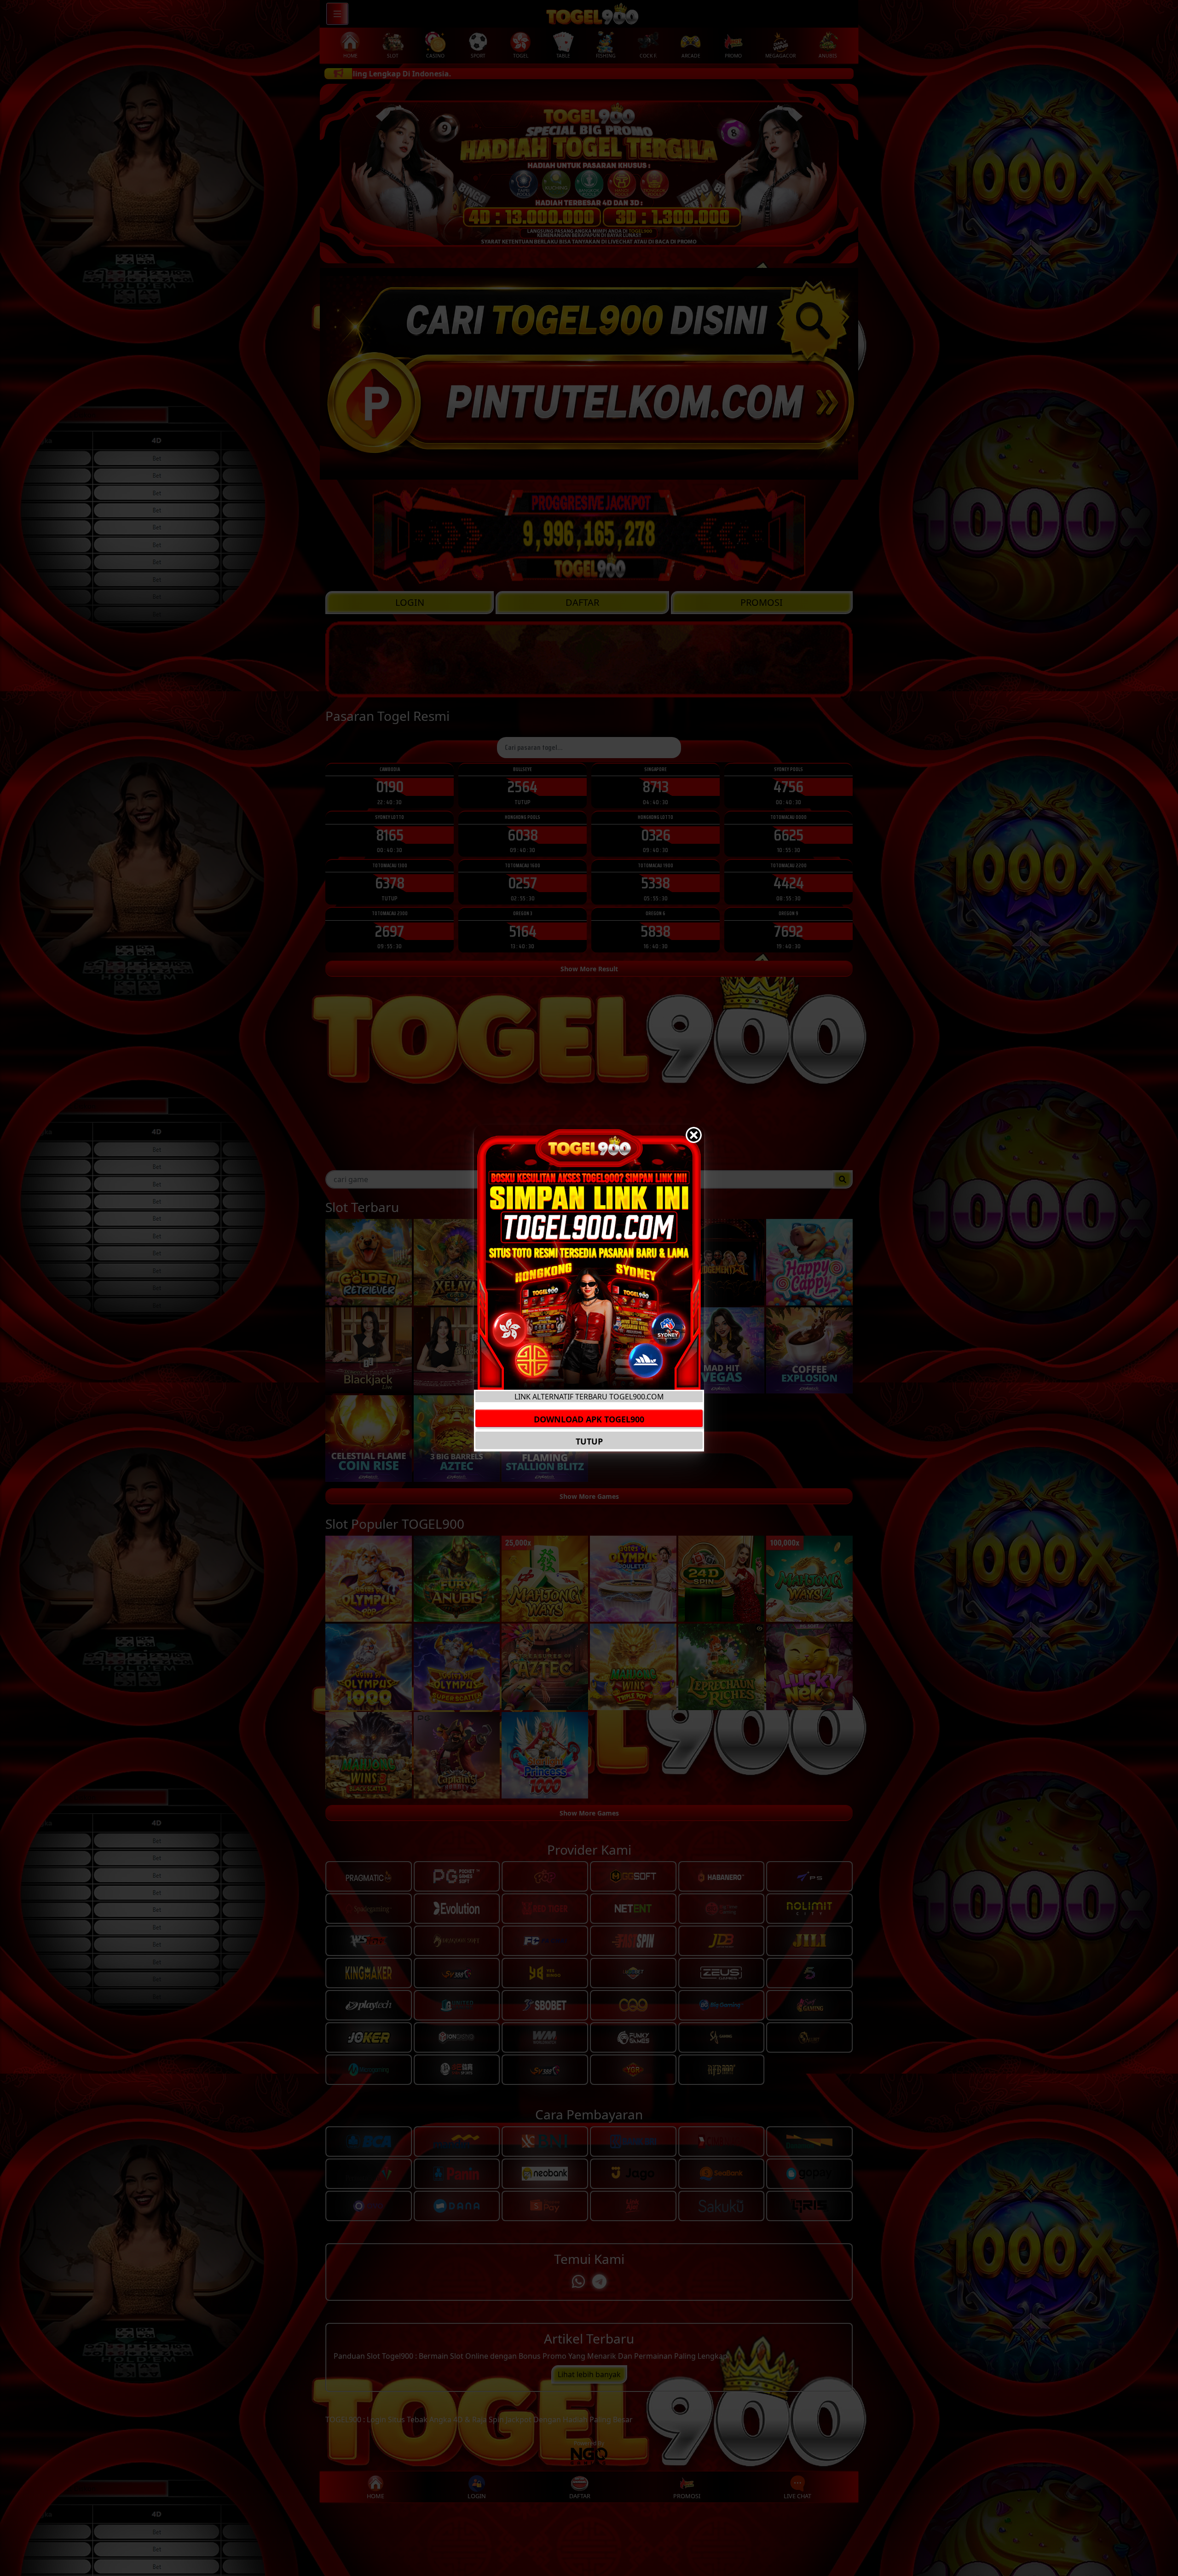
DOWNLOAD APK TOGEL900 (589, 1419)
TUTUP (589, 1441)
